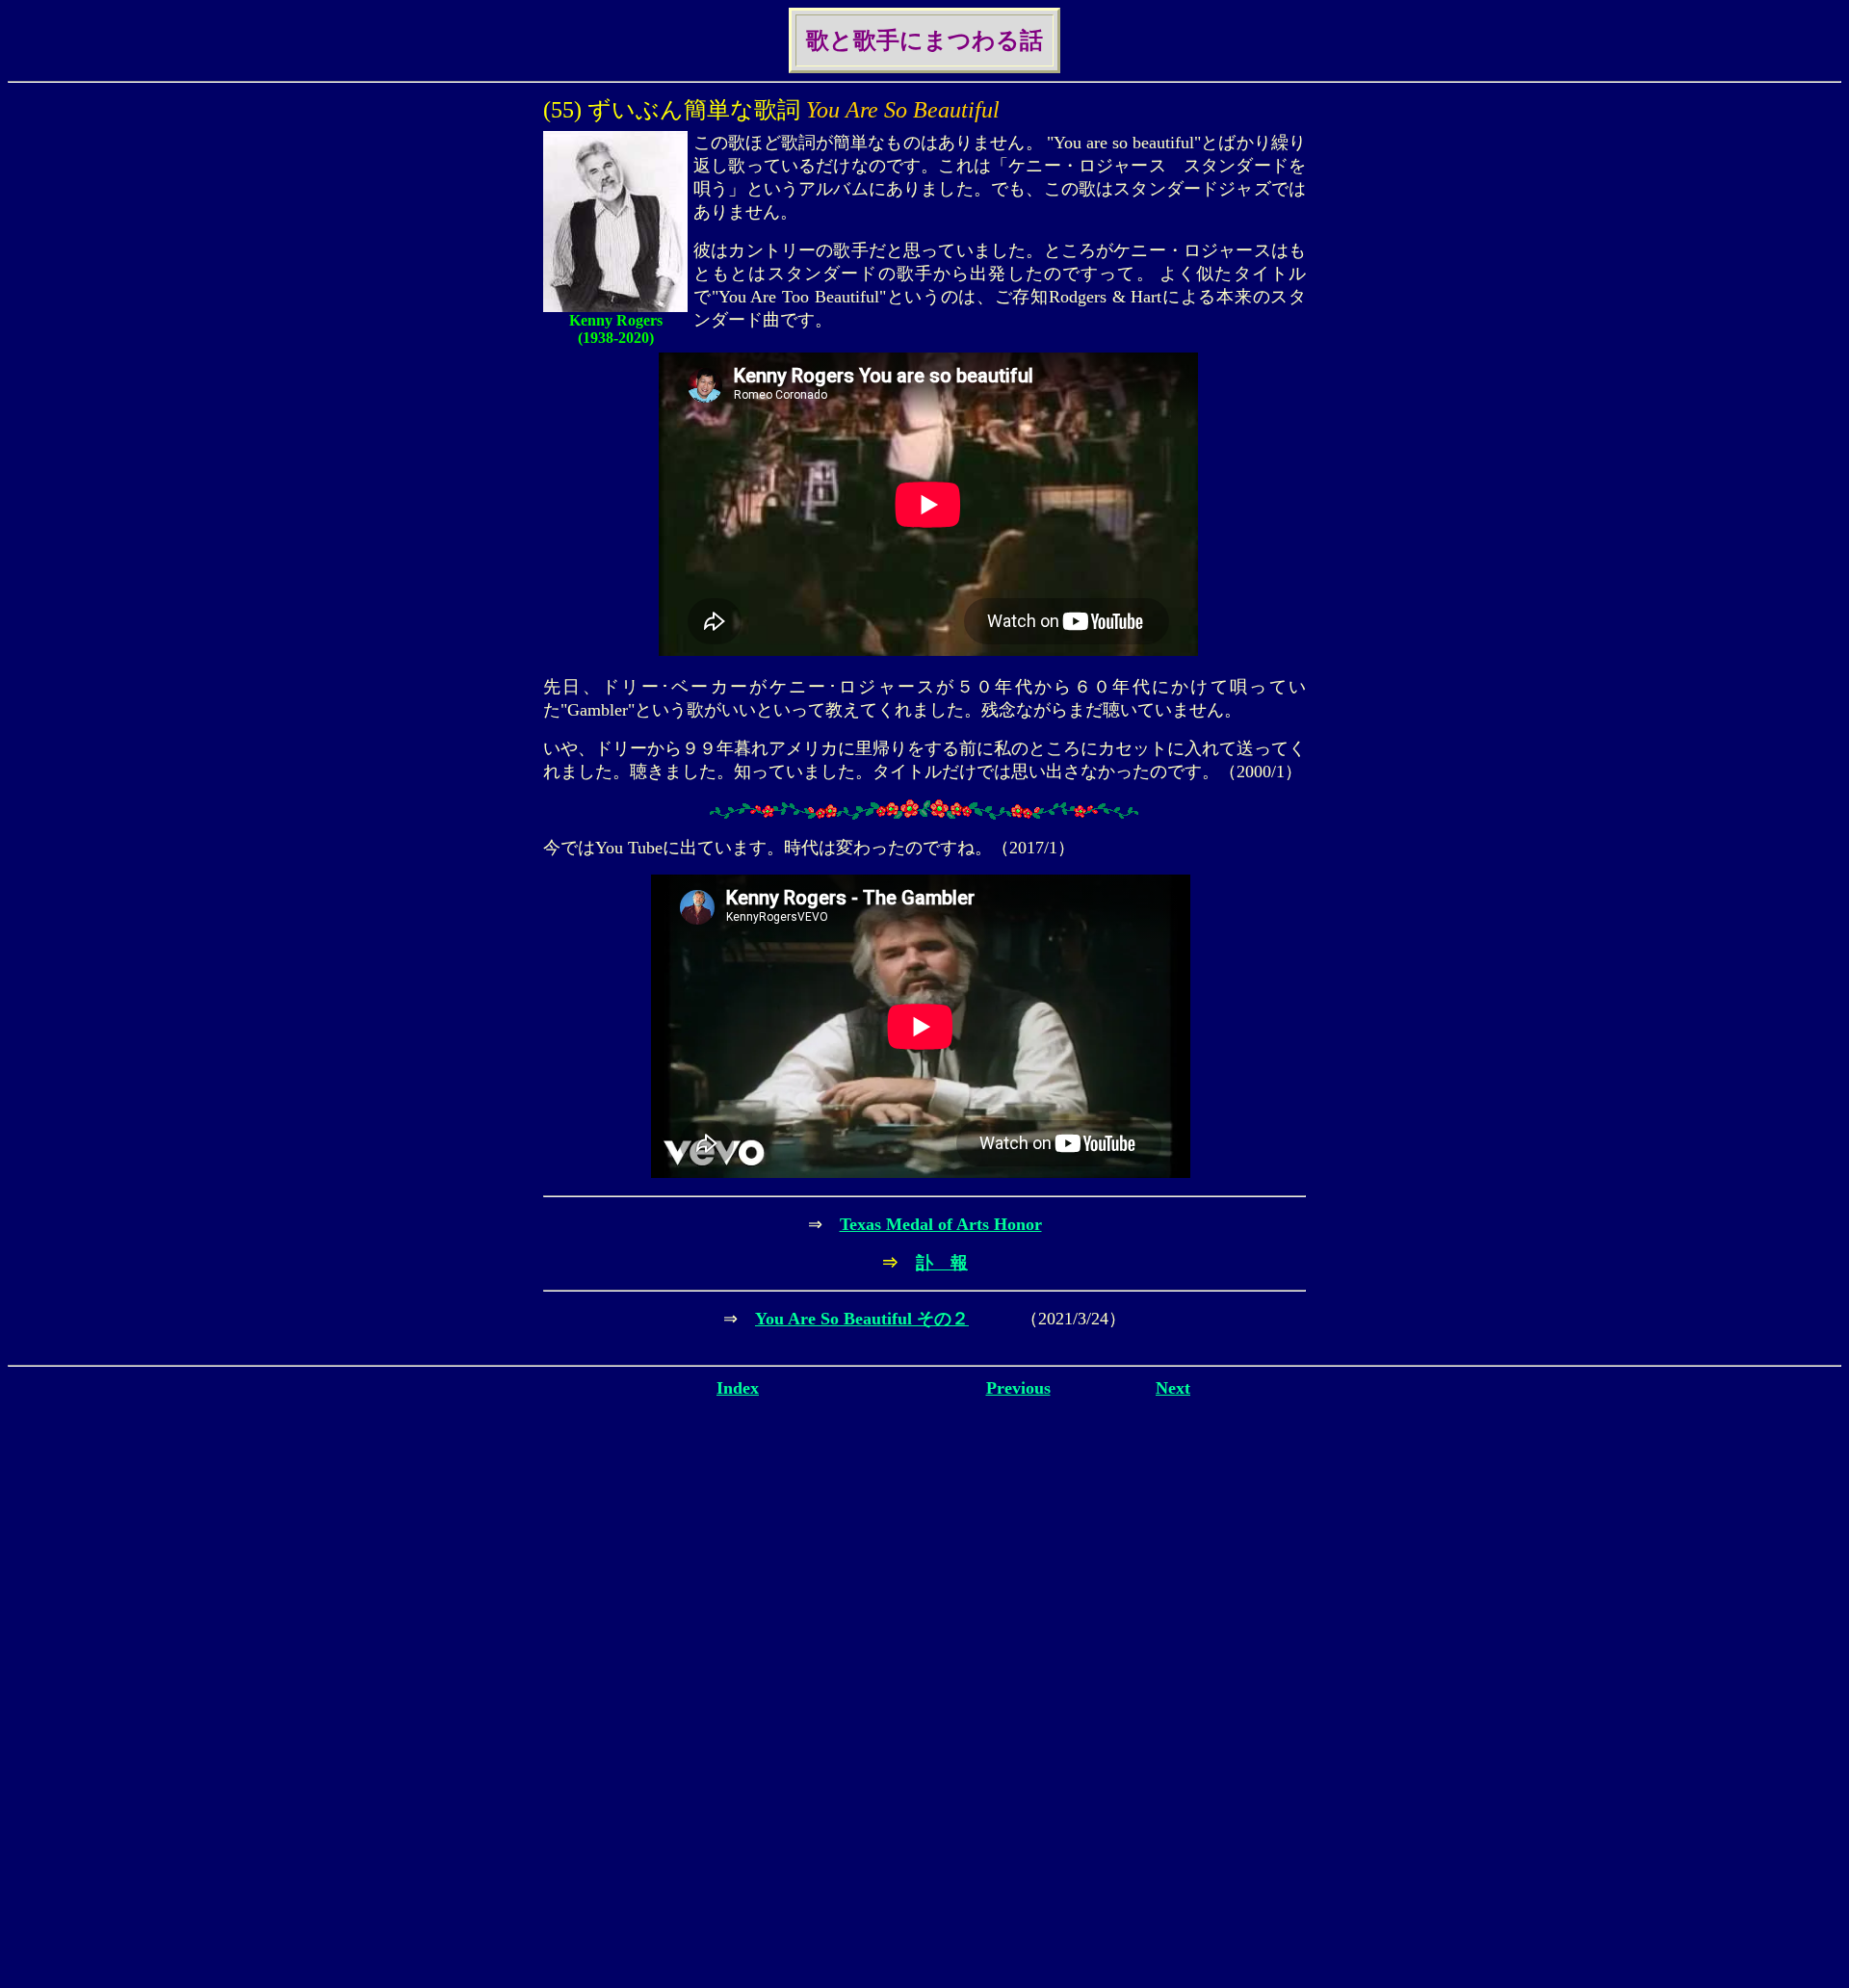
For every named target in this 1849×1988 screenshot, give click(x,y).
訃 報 (942, 1263)
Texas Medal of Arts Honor (941, 1224)
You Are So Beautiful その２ (862, 1319)
